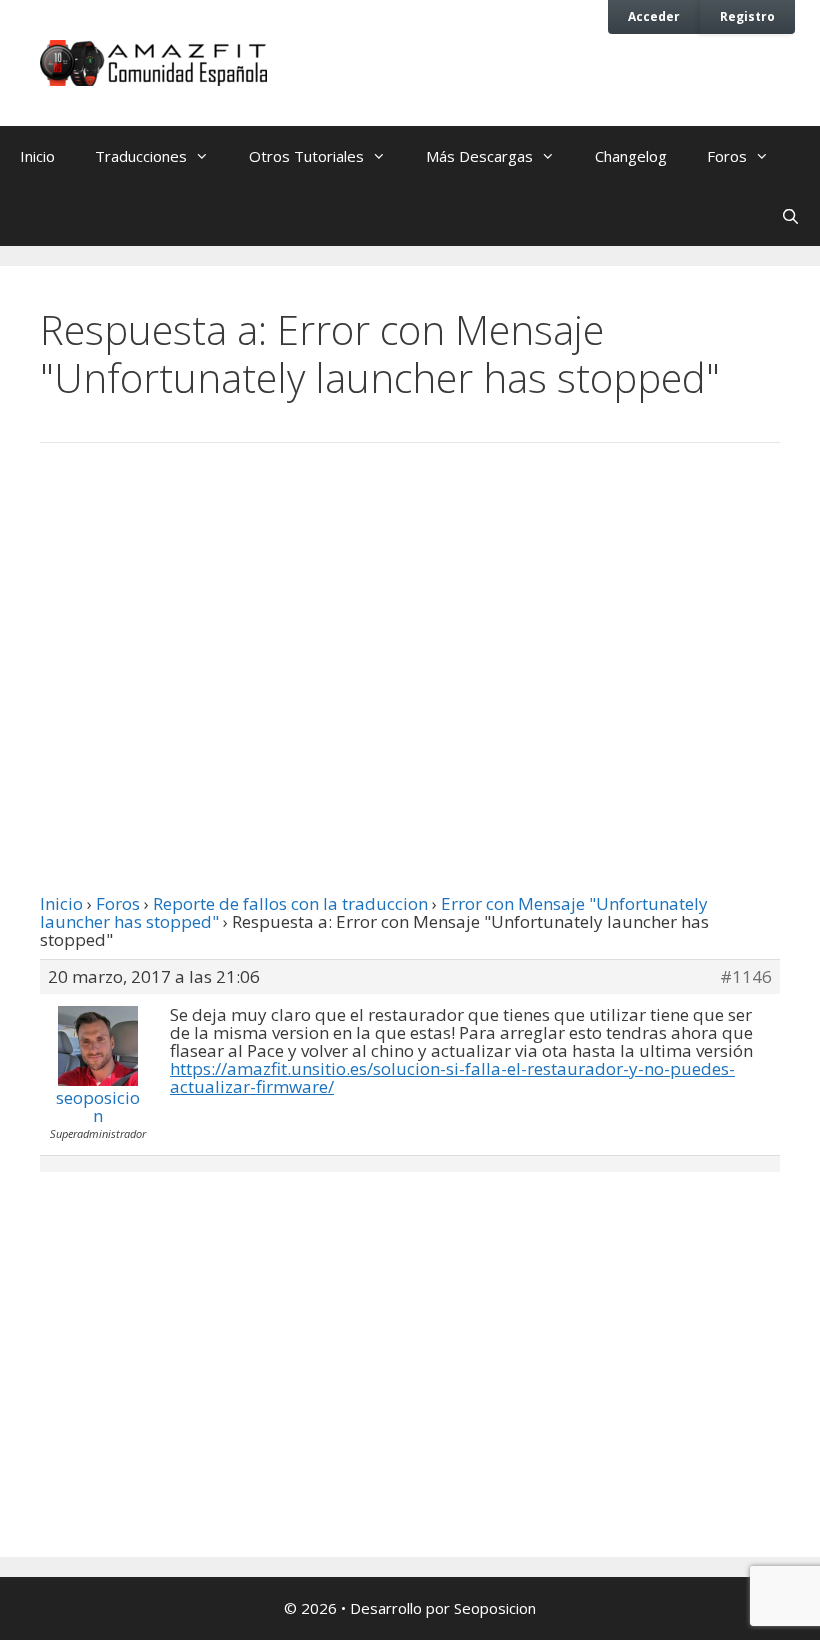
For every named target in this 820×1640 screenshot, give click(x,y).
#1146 (746, 977)
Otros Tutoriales (306, 156)
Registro (747, 16)
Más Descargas (479, 156)
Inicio (37, 156)
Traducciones (141, 156)
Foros (727, 156)
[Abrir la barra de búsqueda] (790, 216)
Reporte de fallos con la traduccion (290, 903)
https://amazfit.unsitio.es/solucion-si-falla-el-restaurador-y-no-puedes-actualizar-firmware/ (452, 1077)
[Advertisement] (410, 623)
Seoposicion (495, 1608)
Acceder (654, 16)
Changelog (631, 156)
